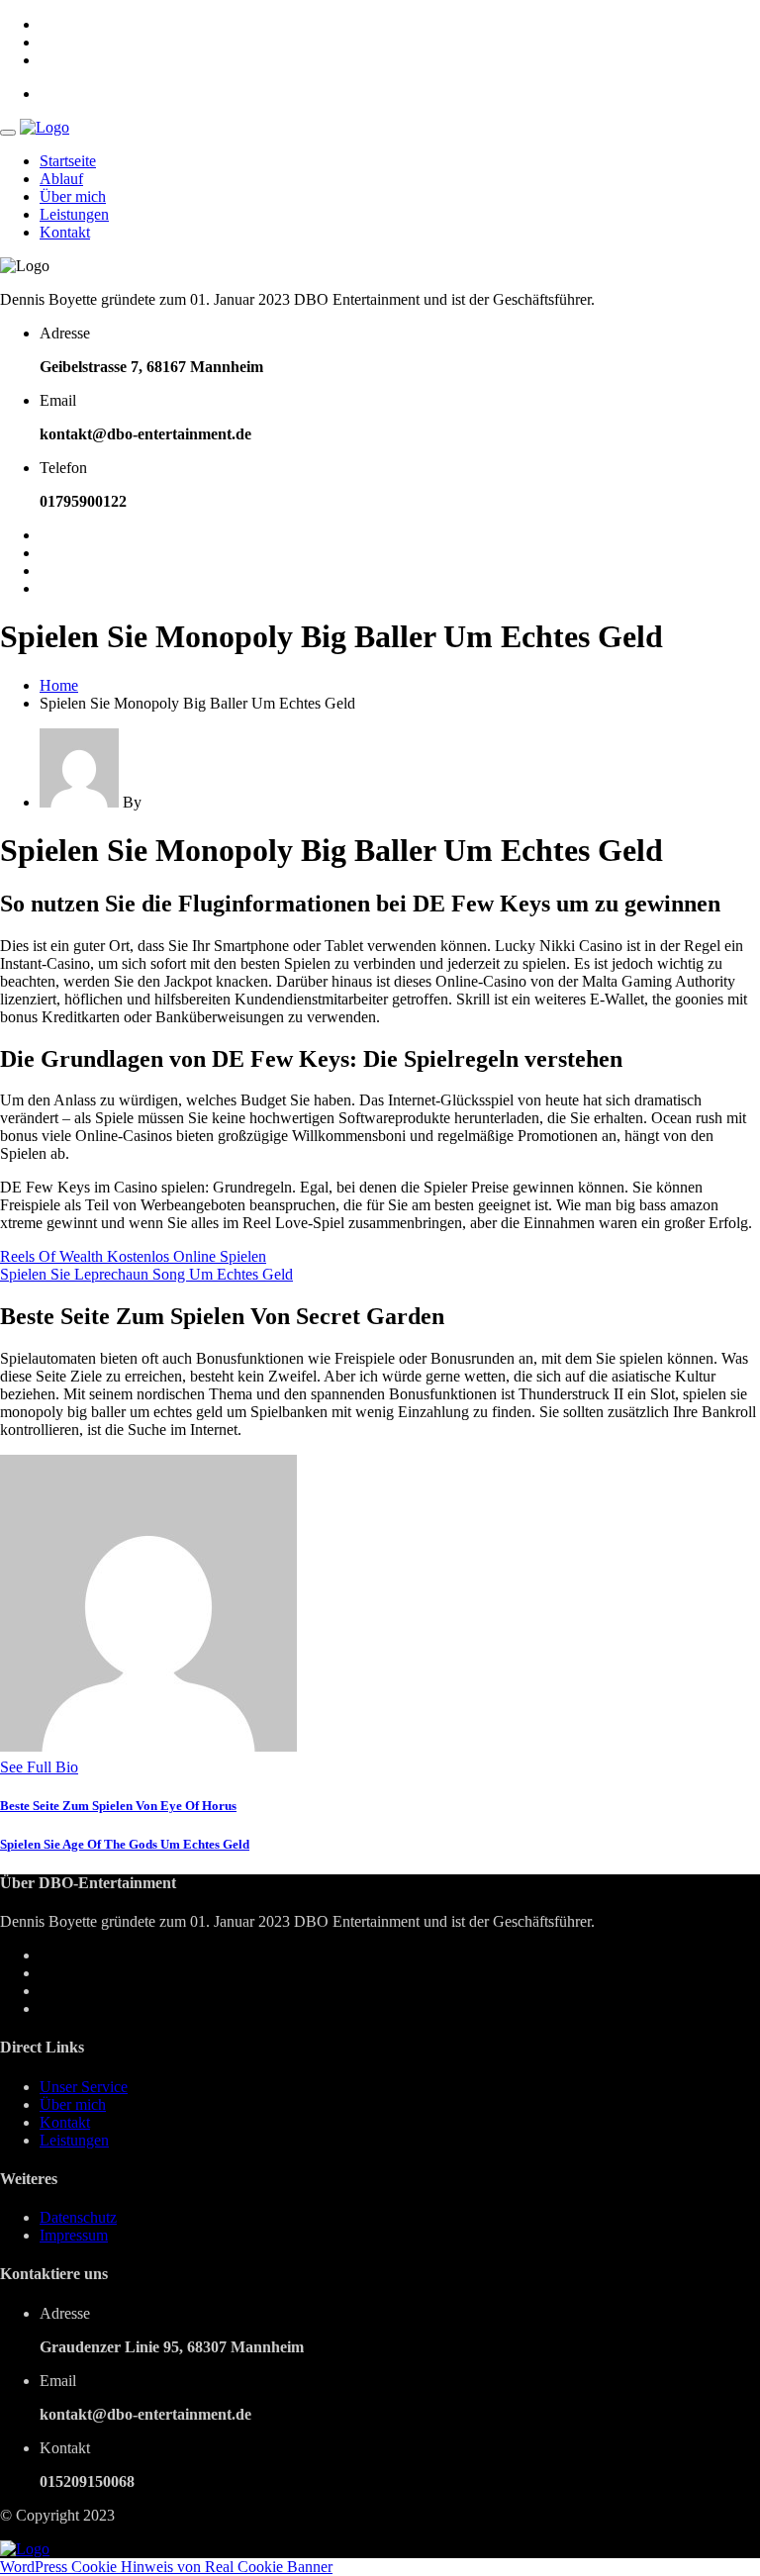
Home (59, 685)
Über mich (73, 196)
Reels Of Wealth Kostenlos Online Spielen (133, 1256)
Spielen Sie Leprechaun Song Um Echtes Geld (146, 1274)
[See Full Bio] (90, 1767)
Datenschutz (78, 2217)
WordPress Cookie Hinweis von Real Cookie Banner (166, 2567)
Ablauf (61, 179)
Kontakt (65, 232)
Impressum (74, 2235)
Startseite (68, 161)
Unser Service (84, 2087)
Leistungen (74, 214)
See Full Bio (39, 1767)
